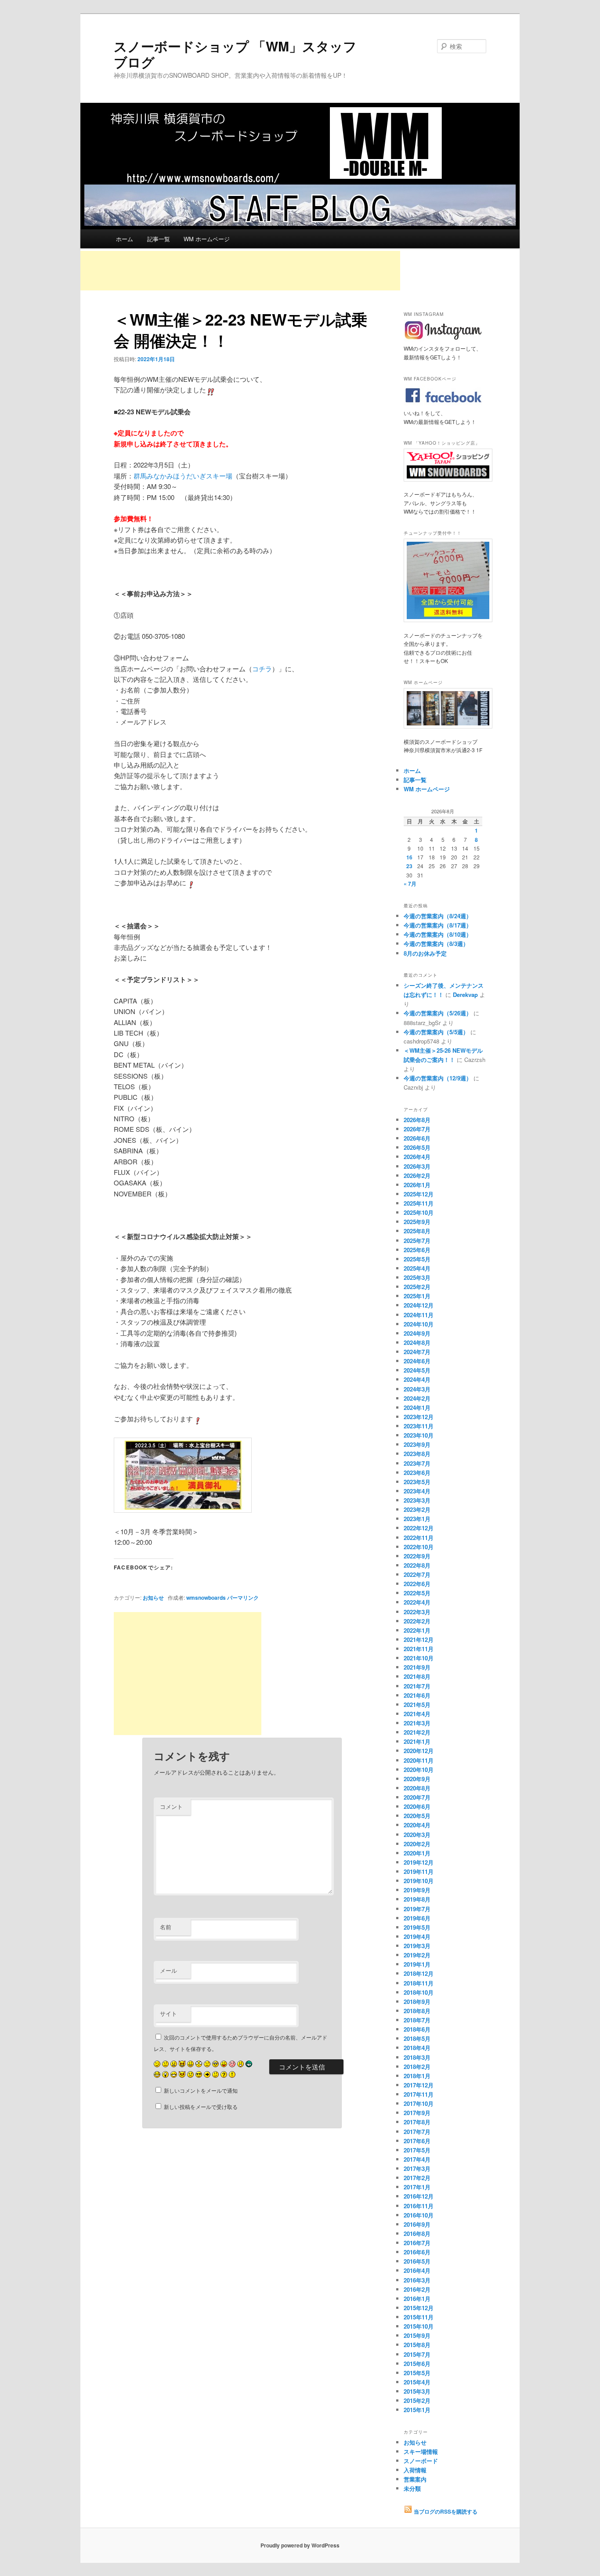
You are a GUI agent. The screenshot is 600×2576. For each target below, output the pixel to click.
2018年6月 (417, 2029)
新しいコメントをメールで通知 (201, 2090)
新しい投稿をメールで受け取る (201, 2107)
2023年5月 (417, 1482)
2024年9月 (417, 1333)
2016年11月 (419, 2206)
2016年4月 (417, 2270)
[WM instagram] (443, 340)
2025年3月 (417, 1277)
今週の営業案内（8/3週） (436, 944)
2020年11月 (419, 1760)
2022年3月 (417, 1612)
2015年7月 (417, 2354)
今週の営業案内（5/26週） (438, 1013)
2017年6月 (417, 2141)
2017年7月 (417, 2132)
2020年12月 (419, 1751)
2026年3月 (417, 1166)
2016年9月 (417, 2224)
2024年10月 (419, 1324)
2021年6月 (417, 1695)
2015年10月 (419, 2326)
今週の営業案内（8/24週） (438, 916)
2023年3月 (417, 1500)
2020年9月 (417, 1779)
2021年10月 (419, 1658)
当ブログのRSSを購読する (445, 2511)
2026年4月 (417, 1157)
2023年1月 (417, 1519)
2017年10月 (419, 2103)
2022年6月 (417, 1584)
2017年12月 (419, 2085)
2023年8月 (417, 1454)
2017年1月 (417, 2187)
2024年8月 (417, 1342)
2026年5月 (417, 1147)
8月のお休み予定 (425, 953)
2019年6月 (417, 1918)
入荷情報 (415, 2470)
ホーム (125, 239)
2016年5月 (417, 2261)
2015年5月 (417, 2373)
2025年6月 (417, 1250)
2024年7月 (417, 1352)
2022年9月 (417, 1556)
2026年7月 (417, 1129)
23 (409, 866)
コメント (171, 1806)
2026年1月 (417, 1185)
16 (409, 857)
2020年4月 (417, 1825)
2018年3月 (417, 2057)
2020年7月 (417, 1797)
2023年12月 (419, 1417)
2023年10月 (419, 1435)
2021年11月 (419, 1649)
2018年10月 (419, 1992)
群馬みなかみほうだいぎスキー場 (183, 476)
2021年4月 (417, 1714)
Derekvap (465, 995)
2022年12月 (419, 1528)
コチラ (262, 668)
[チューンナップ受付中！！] (445, 580)
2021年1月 (417, 1741)
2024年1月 (417, 1408)
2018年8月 (417, 2011)
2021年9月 (417, 1667)
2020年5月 (417, 1816)
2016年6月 (417, 2252)
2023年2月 (417, 1509)
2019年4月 (417, 1937)
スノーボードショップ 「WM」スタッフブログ (235, 54)
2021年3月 (417, 1723)
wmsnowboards (206, 1598)
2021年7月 (417, 1686)
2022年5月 (417, 1593)
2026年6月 (417, 1138)
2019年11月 (419, 1871)
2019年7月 (417, 1909)
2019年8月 (417, 1899)
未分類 (412, 2488)
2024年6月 (417, 1361)
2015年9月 (417, 2335)
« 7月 (410, 884)
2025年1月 (417, 1296)
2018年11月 (419, 1983)
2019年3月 (417, 1946)
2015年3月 (417, 2391)
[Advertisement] (240, 271)
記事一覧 (159, 239)
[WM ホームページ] (445, 708)
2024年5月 (417, 1370)
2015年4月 (417, 2382)
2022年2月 (417, 1621)
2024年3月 (417, 1389)
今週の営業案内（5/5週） (436, 1032)
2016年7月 (417, 2243)
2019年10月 (419, 1881)
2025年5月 (417, 1259)
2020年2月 (417, 1844)
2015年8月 (417, 2345)
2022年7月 (417, 1574)
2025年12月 (419, 1194)
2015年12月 (419, 2308)
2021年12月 (419, 1639)
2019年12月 (419, 1862)
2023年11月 (419, 1426)
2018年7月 (417, 2020)
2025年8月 (417, 1231)
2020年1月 (417, 1853)
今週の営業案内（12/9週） (438, 1078)
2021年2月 (417, 1732)
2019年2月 (417, 1955)
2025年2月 (417, 1287)
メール (168, 1970)
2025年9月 (417, 1222)
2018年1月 (417, 2076)
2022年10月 (419, 1547)
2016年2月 (417, 2289)
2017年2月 (417, 2178)
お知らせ (153, 1598)
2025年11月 (419, 1203)
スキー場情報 (421, 2451)
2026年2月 (417, 1176)
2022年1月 (417, 1630)
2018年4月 (417, 2048)
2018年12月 (419, 1973)
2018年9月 (417, 2002)
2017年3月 (417, 2168)
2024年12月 (419, 1305)
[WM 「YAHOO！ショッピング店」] (445, 465)
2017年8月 (417, 2122)
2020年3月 (417, 1835)
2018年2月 (417, 2067)
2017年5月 (417, 2150)
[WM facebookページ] (443, 404)
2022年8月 (417, 1565)
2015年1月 (417, 2410)
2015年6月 (417, 2364)
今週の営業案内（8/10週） (438, 934)
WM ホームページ (207, 239)
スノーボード (421, 2461)
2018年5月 (417, 2038)
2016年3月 (417, 2280)
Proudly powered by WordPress (300, 2545)
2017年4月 (417, 2159)
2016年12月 (419, 2196)
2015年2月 (417, 2400)
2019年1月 (417, 1964)
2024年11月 (419, 1315)
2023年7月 (417, 1463)
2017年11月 (419, 2094)
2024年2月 (417, 1398)
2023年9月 (417, 1444)
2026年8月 (417, 1120)
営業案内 (415, 2479)
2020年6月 (417, 1806)
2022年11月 (419, 1538)
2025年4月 (417, 1268)
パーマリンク (243, 1598)
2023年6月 (417, 1473)
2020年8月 (417, 1788)
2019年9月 (417, 1890)
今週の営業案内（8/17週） (438, 925)
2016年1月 (417, 2299)
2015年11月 (419, 2317)
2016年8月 (417, 2234)
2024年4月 (417, 1379)
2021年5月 (417, 1705)
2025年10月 (419, 1212)
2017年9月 (417, 2113)
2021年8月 (417, 1676)
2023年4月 (417, 1491)
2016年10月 (419, 2215)
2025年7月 (417, 1241)
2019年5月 (417, 1927)
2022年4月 (417, 1602)
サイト (168, 2013)
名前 (166, 1927)
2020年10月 (419, 1770)
